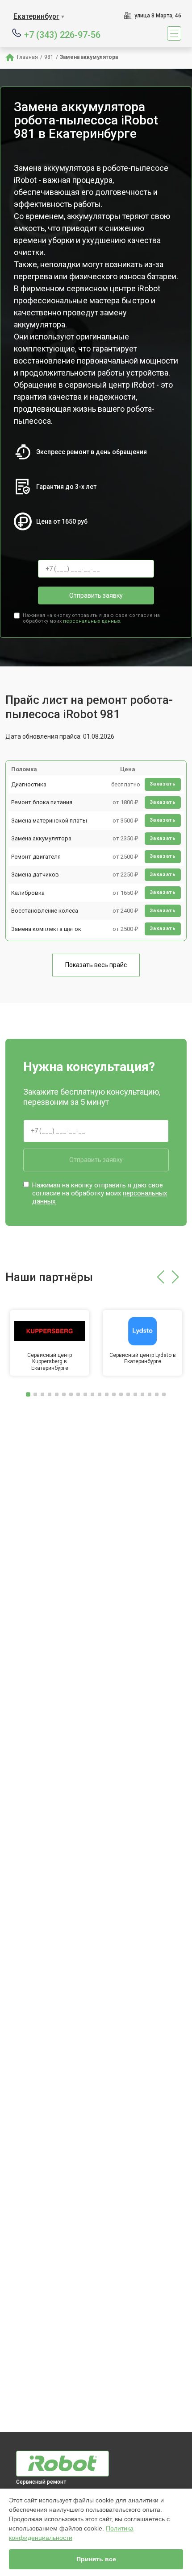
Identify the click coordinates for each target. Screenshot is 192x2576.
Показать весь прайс (96, 965)
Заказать (163, 784)
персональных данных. (92, 621)
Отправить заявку (96, 595)
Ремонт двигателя (36, 857)
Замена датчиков (35, 875)
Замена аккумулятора (41, 838)
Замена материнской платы (49, 821)
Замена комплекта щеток (46, 929)
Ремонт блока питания (42, 802)
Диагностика (29, 784)
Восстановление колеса (45, 911)
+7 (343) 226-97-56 (62, 34)
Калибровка (28, 893)
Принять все (96, 2559)
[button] (161, 1277)
